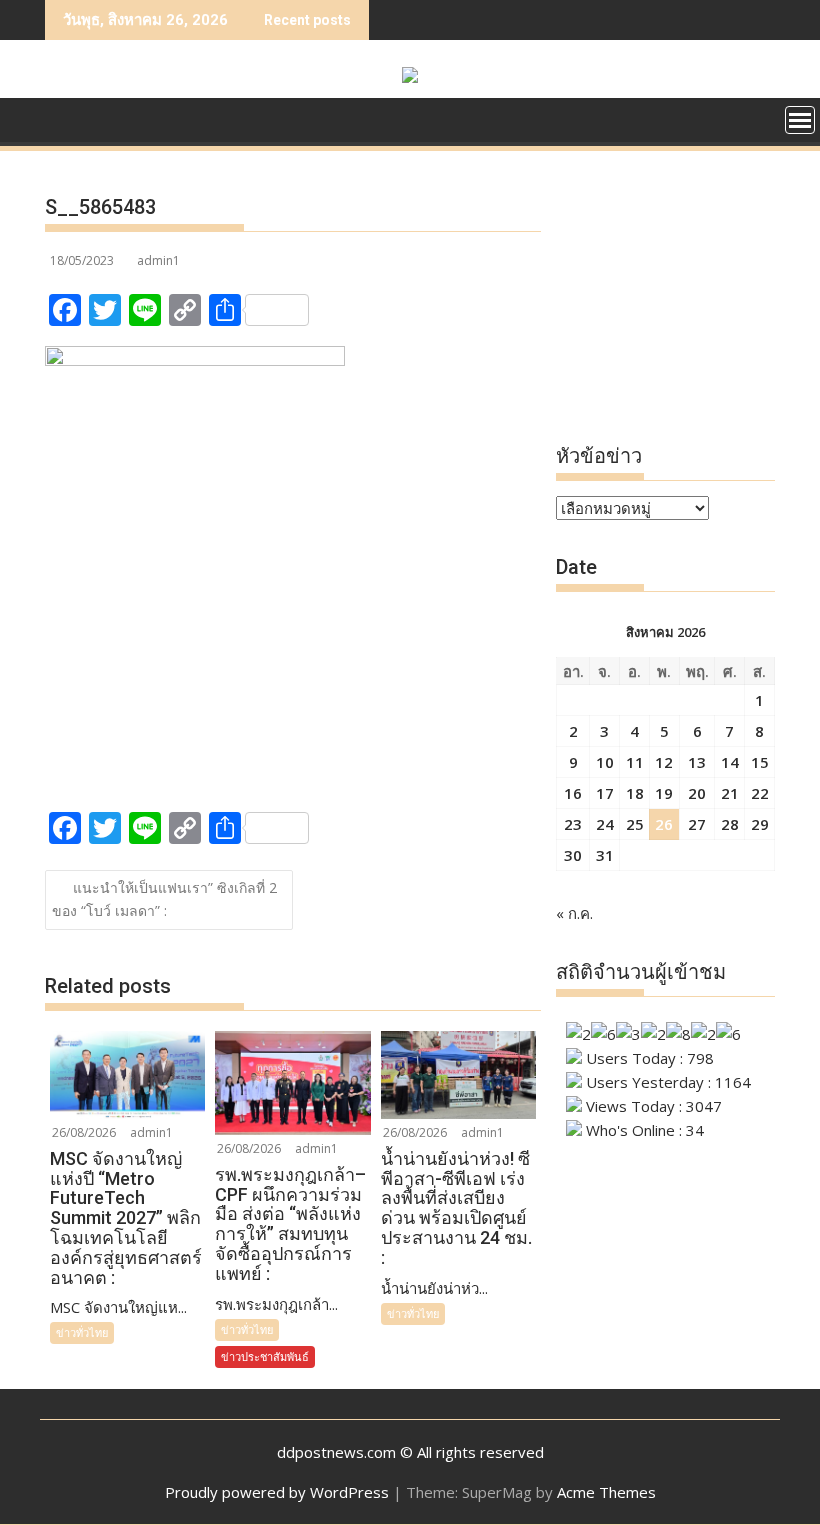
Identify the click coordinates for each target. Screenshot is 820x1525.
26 (664, 824)
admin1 (158, 260)
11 (635, 762)
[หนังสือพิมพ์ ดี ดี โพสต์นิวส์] (64, 126)
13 (697, 762)
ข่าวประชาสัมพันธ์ (265, 1356)
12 (664, 762)
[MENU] (800, 120)
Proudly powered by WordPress (277, 1492)
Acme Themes (606, 1492)
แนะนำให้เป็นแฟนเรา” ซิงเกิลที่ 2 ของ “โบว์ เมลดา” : (164, 899)
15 (760, 762)
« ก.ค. (574, 913)
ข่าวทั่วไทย (82, 1332)
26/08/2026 (84, 1132)
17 (605, 793)
